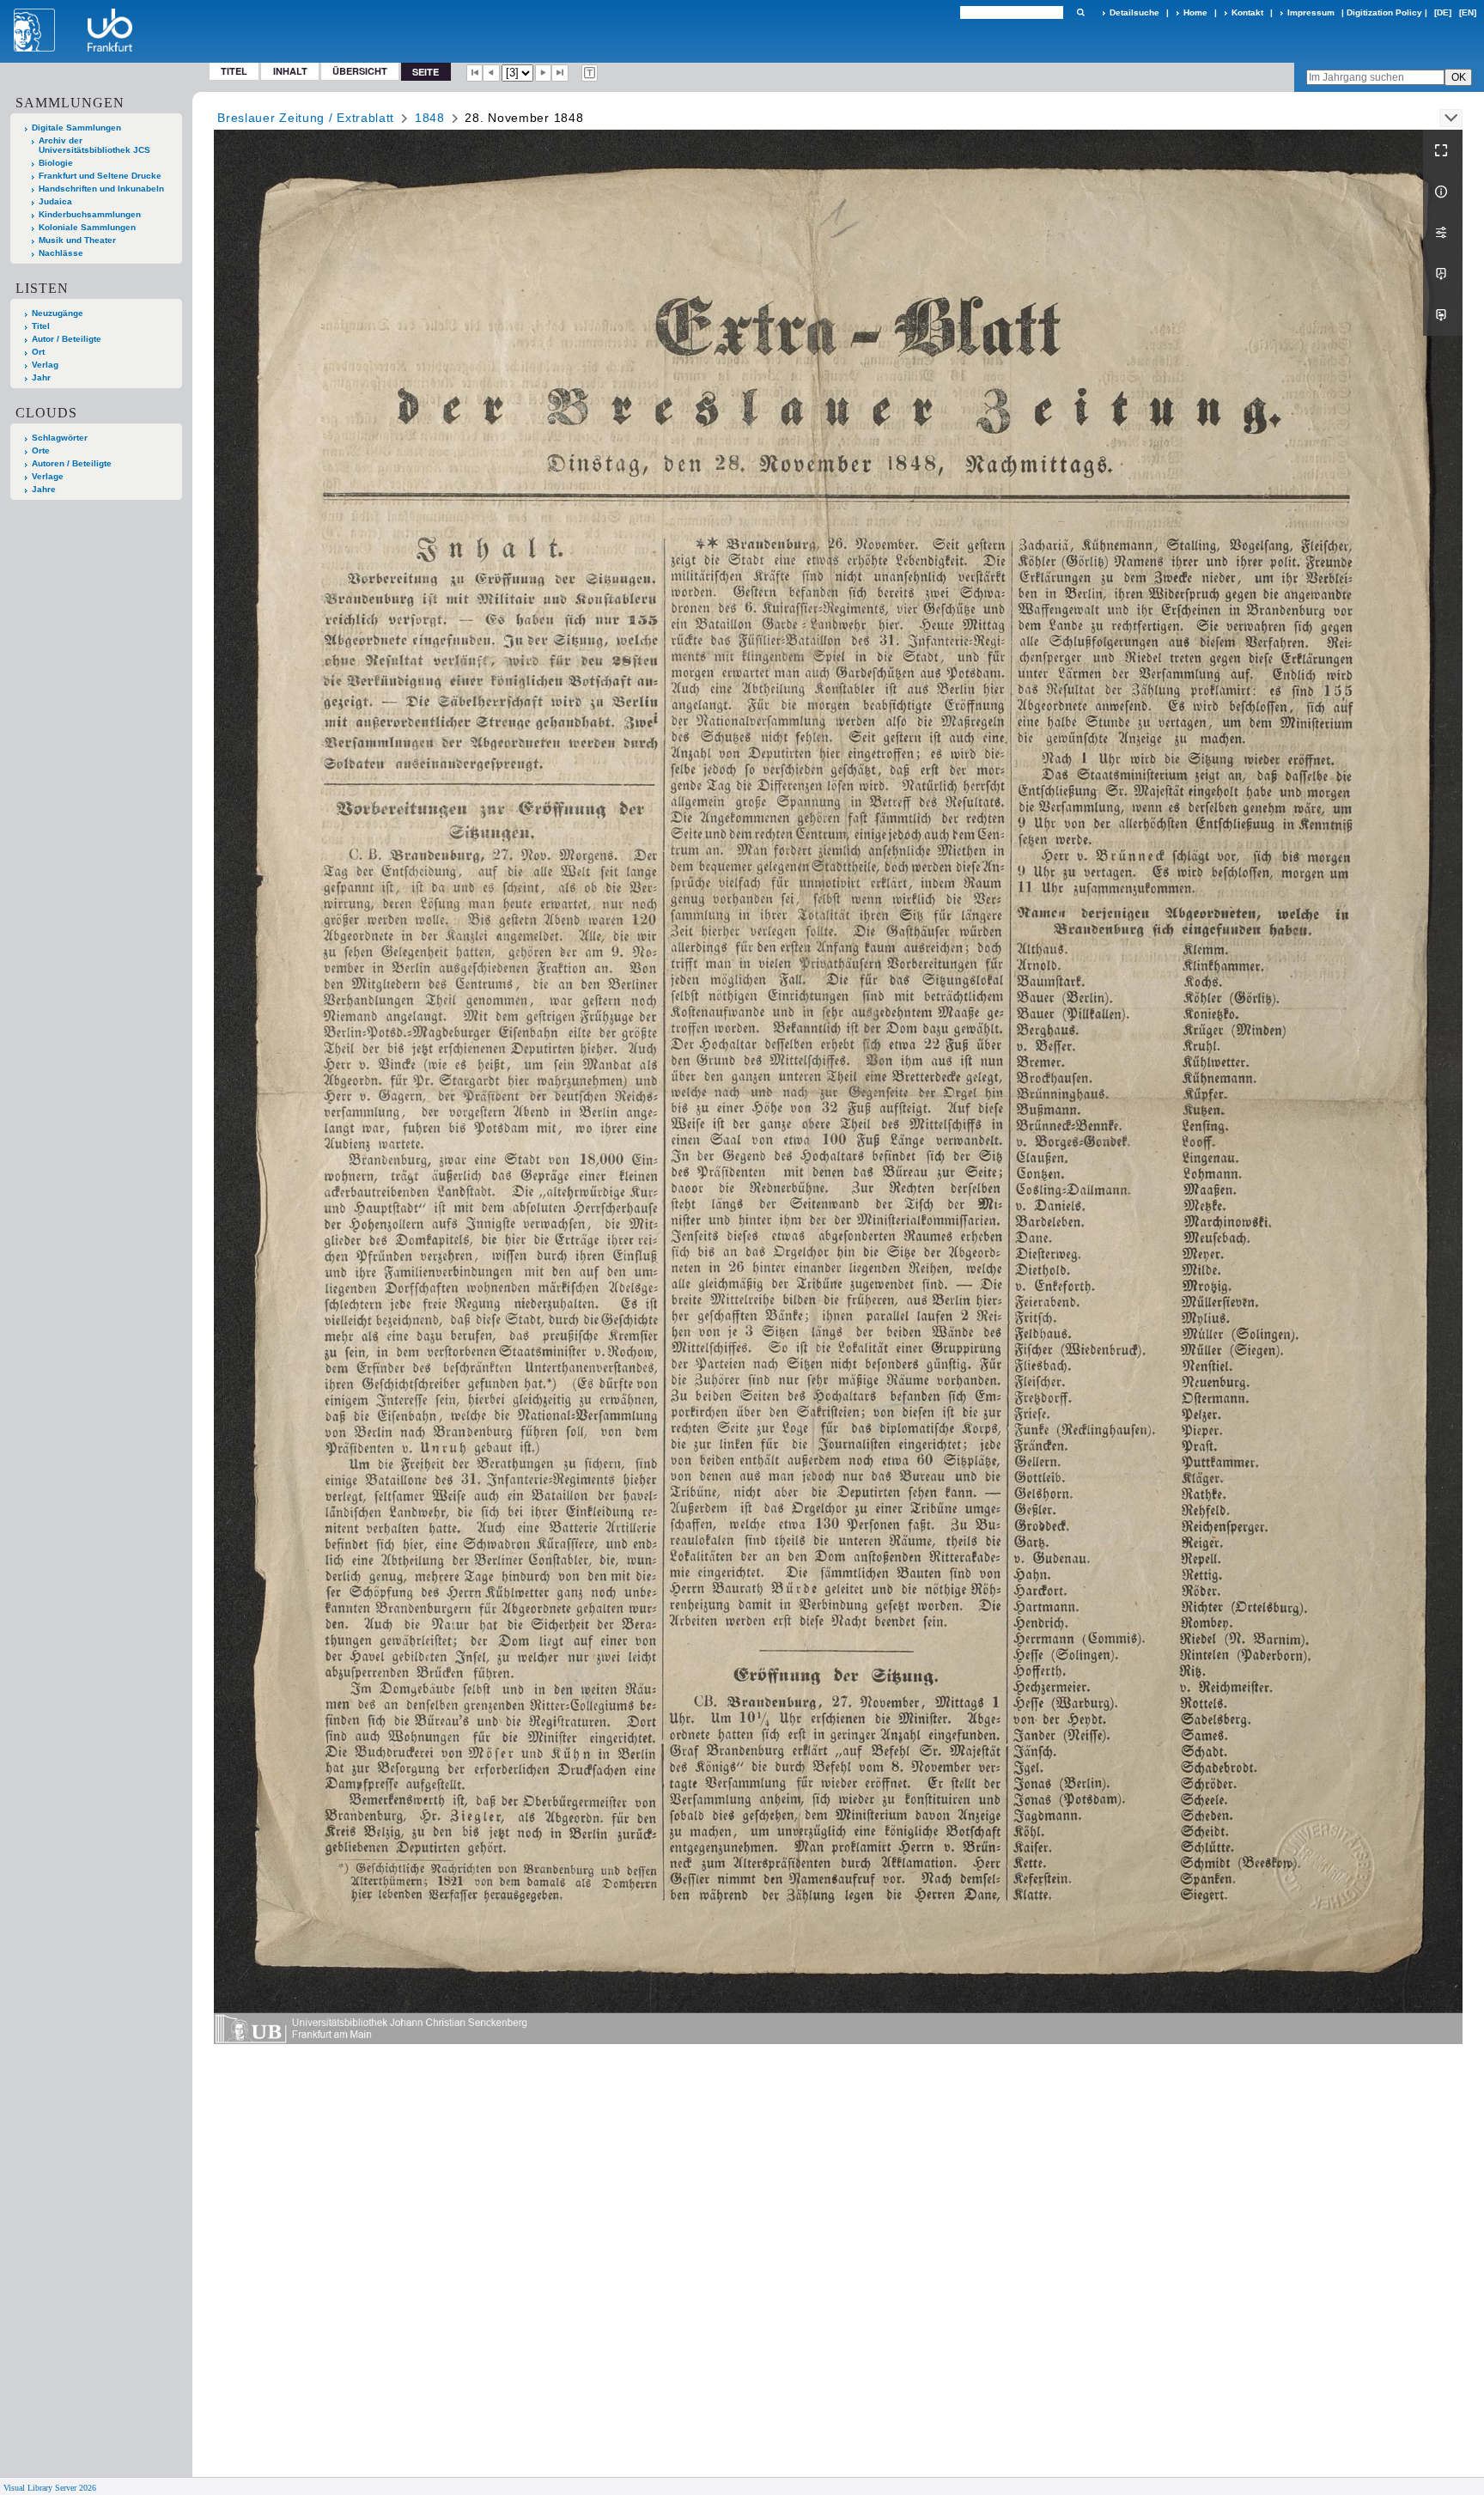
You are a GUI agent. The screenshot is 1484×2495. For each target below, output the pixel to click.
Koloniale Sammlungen (87, 227)
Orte (41, 450)
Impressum (1311, 12)
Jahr (41, 377)
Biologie (56, 163)
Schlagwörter (60, 438)
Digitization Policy (1384, 12)
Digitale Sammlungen (76, 128)
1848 (430, 118)
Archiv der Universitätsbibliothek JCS (94, 145)
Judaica (55, 201)
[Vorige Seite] (491, 73)
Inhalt (290, 71)
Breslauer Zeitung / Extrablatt (306, 118)
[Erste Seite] (475, 73)
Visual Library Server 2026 (50, 2488)
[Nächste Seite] (544, 73)
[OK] (1080, 12)
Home (1195, 12)
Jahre (44, 489)
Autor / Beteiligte (67, 339)
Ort (38, 352)
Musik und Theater (77, 240)
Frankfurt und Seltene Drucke (100, 176)
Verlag (45, 365)
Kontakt (1247, 12)
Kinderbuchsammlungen (90, 214)
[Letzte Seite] (560, 73)
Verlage (48, 476)
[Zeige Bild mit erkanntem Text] (590, 73)
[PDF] (1443, 274)
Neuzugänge (58, 313)
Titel (234, 71)
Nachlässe (61, 253)
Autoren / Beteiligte (72, 463)
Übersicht (360, 71)
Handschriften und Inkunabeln (101, 189)
